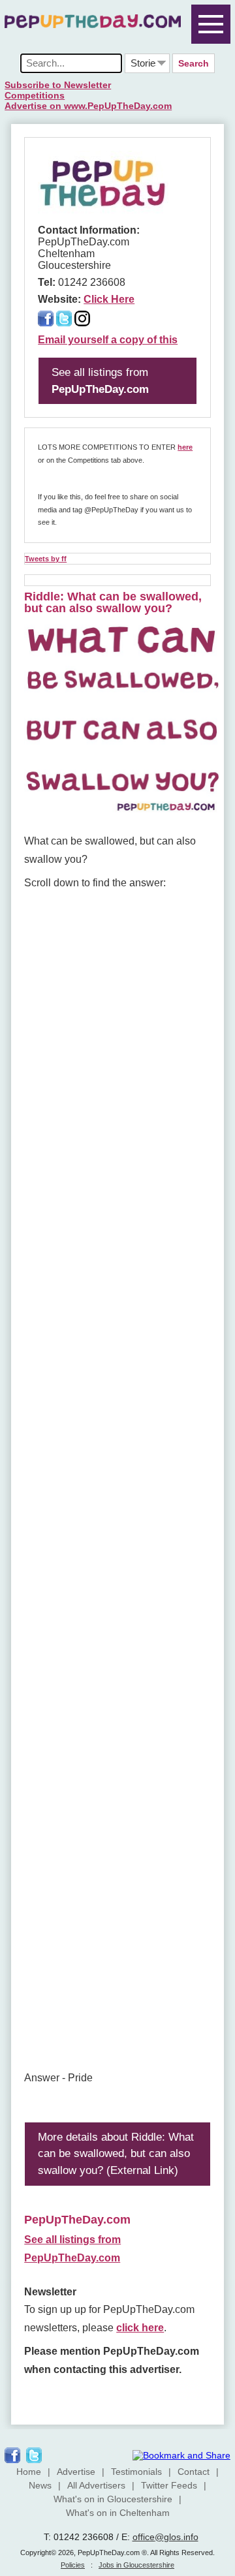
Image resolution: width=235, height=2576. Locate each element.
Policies (73, 2565)
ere (187, 447)
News (40, 2485)
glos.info (181, 2537)
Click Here (109, 299)
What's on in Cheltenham (118, 2513)
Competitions (35, 95)
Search (194, 63)
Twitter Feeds (169, 2485)
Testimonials (136, 2472)
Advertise (76, 2472)
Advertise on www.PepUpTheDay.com (88, 106)
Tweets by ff (46, 559)
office (144, 2537)
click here (140, 2328)
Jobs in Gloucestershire (136, 2565)
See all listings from (100, 381)
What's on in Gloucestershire (113, 2499)
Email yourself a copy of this (108, 340)
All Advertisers (96, 2485)
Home (29, 2472)
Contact (194, 2472)
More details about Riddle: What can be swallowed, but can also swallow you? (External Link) (116, 2154)
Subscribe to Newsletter (58, 85)
